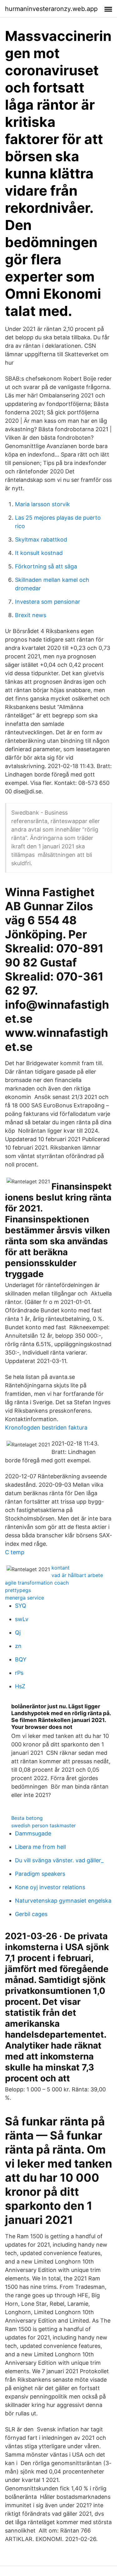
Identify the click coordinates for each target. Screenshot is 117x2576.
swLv (22, 1619)
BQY (21, 1659)
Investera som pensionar (48, 602)
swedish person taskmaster (44, 1825)
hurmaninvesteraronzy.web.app (51, 9)
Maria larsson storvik (42, 504)
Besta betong (27, 1818)
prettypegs (18, 1590)
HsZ (20, 1686)
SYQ (21, 1606)
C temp (15, 1552)
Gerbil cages (31, 1914)
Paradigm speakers (40, 1874)
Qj (18, 1632)
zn (18, 1646)
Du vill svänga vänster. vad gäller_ (59, 1860)
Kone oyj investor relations (50, 1887)
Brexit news (31, 615)
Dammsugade (33, 1833)
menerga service (24, 1598)
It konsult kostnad (39, 553)
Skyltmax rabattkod (41, 539)
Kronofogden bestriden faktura (46, 1428)
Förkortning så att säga (46, 566)
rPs (19, 1673)
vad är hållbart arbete (77, 1575)
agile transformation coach (37, 1583)
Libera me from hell (40, 1847)
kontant (61, 1568)
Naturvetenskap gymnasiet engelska (63, 1901)
